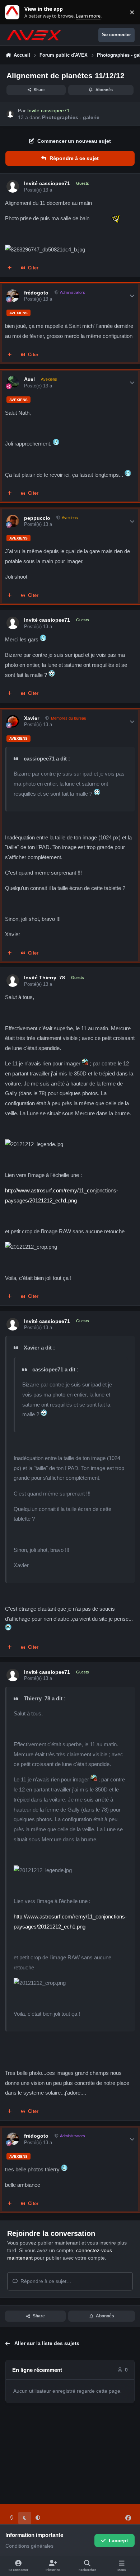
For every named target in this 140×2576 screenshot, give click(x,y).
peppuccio (37, 518)
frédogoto (36, 293)
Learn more (14, 12)
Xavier (32, 718)
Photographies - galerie (71, 117)
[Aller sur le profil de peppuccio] (13, 521)
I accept (118, 2540)
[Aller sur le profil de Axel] (13, 382)
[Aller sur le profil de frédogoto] (13, 296)
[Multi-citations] (10, 268)
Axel (29, 379)
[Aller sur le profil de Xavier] (13, 721)
